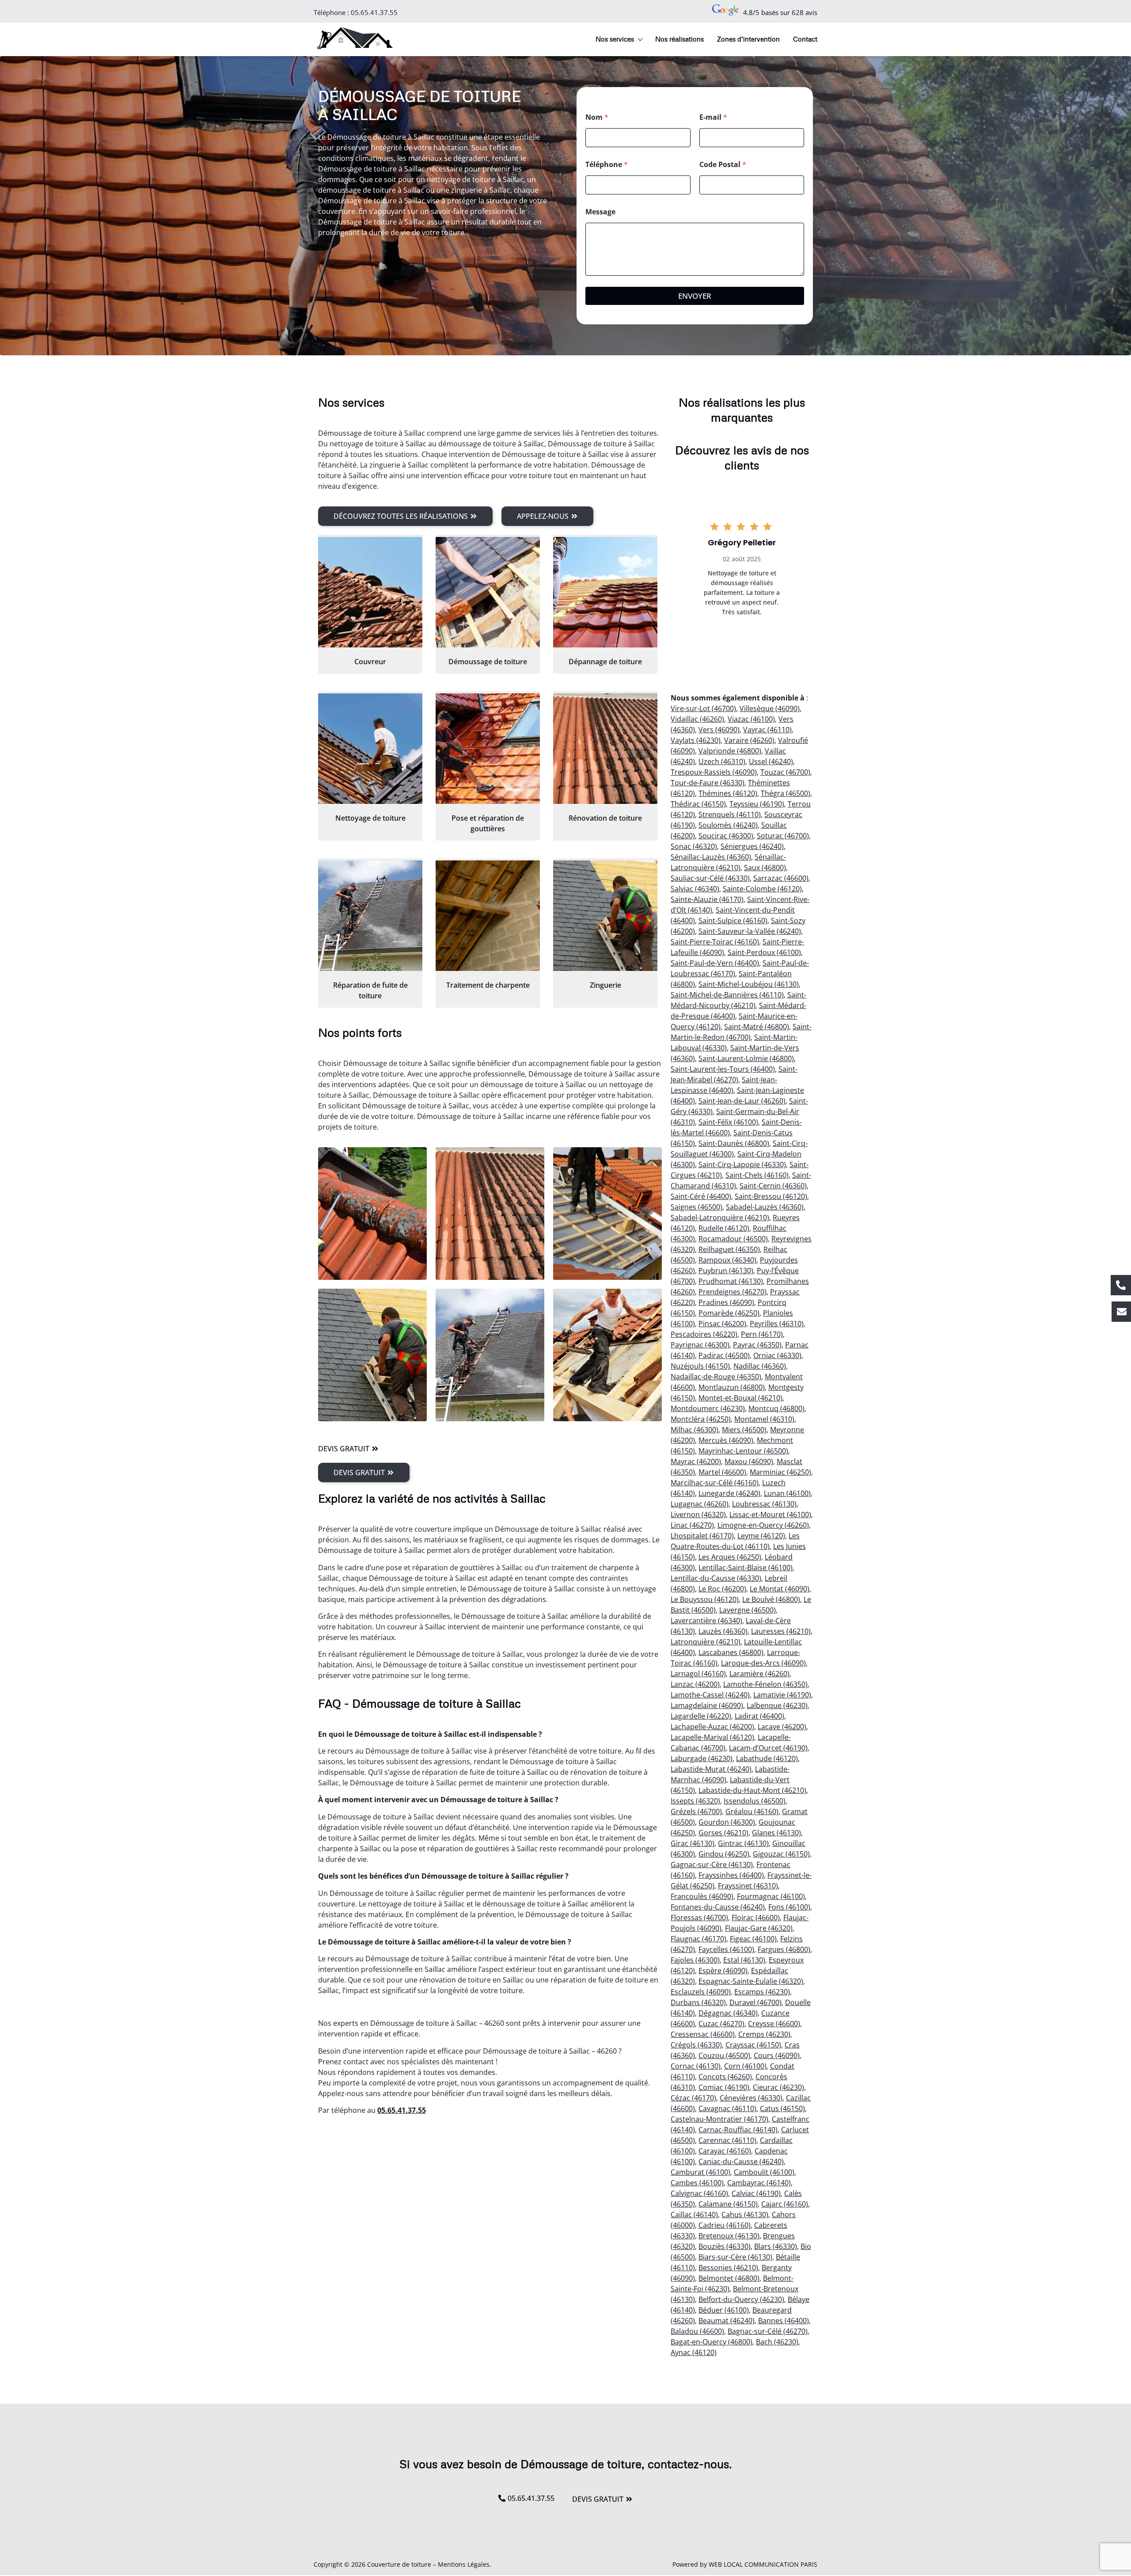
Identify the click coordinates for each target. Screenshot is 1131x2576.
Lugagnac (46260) (700, 1504)
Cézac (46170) (693, 2098)
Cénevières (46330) (751, 2098)
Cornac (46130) (696, 2066)
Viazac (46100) (751, 719)
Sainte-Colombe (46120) (762, 889)
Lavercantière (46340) (706, 1621)
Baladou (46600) (697, 2331)
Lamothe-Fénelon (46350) (765, 1684)
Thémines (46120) (728, 793)
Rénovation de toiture (605, 818)
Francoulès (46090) (702, 1896)
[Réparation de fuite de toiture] (370, 916)
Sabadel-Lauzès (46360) (765, 1207)
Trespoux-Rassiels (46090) (714, 772)
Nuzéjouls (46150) (700, 1366)
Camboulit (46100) (764, 2172)
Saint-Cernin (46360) (773, 1186)
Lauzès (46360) (723, 1631)
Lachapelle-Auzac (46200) (712, 1727)
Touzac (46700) (785, 772)
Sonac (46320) (694, 846)
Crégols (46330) (696, 2045)
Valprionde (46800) (730, 751)
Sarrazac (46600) (781, 878)
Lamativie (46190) (782, 1695)
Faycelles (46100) (726, 1949)
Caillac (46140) (694, 2215)
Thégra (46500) (786, 793)
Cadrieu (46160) (725, 2225)
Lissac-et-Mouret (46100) (770, 1514)
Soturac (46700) (783, 836)
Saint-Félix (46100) (728, 1122)
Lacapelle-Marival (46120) (712, 1737)
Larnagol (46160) (698, 1674)
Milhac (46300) (695, 1430)
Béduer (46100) (724, 2310)
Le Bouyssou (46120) (705, 1599)
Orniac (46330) (777, 1355)
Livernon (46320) (698, 1514)
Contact (805, 39)
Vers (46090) (719, 730)
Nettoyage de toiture (370, 818)
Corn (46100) (745, 2066)
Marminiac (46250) (780, 1472)
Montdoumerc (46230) (708, 1408)
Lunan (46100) (787, 1493)
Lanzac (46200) (695, 1684)
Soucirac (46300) (726, 836)
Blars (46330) (776, 2246)
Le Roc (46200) (722, 1589)
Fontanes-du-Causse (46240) (718, 1907)
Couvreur (370, 662)
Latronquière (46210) (706, 1642)
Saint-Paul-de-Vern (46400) (715, 963)
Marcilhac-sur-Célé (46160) (715, 1483)
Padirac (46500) (724, 1355)
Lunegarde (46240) (729, 1493)
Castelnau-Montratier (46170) (719, 2119)
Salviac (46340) (695, 889)
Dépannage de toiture (605, 662)
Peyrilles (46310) (777, 1324)
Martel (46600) (722, 1472)
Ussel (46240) (771, 761)
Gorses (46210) (723, 1833)
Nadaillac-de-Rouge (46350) (716, 1377)
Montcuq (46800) (776, 1408)
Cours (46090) (777, 2055)
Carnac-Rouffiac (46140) (738, 2130)
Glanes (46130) (776, 1833)
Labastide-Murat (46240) (711, 1769)
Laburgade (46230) (702, 1758)
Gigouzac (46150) (781, 1854)
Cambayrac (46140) (759, 2183)
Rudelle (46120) (724, 1228)
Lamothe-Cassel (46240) (710, 1695)
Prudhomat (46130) (731, 1281)
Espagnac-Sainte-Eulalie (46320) (751, 1981)
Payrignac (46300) (700, 1345)
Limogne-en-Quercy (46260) (763, 1525)
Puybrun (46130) (726, 1271)
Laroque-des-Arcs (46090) (763, 1663)
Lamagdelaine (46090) (707, 1705)
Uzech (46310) (722, 761)
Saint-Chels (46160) (757, 1175)
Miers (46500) (744, 1430)
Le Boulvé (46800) (771, 1599)
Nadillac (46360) (760, 1366)
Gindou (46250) (724, 1854)
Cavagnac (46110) (727, 2108)
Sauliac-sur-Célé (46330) (710, 878)
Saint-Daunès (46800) (734, 1143)
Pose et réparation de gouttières (488, 823)
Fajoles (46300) (695, 1960)
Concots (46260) (725, 2077)
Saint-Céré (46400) (701, 1196)
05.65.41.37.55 (374, 12)
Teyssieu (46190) (757, 804)
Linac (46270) (692, 1525)
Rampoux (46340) (727, 1260)
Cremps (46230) (764, 2034)
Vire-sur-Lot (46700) (703, 708)
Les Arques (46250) (730, 1557)
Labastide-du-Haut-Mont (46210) (752, 1790)
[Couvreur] (370, 592)
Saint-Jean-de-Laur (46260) (742, 1101)
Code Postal (723, 165)
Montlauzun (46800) (732, 1387)
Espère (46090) (723, 1971)
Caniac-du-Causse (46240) (741, 2161)
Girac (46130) (693, 1843)
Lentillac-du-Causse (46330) (716, 1578)
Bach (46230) (777, 2342)
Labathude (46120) (767, 1758)
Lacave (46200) (782, 1727)
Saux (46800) (765, 868)
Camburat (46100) (700, 2172)
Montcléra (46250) (701, 1419)
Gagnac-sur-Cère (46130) (712, 1864)
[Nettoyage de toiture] (370, 749)
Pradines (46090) (726, 1302)
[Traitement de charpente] (488, 916)
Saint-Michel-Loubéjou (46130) (749, 984)
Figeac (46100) (753, 1939)
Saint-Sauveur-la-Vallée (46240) (750, 931)
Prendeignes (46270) (732, 1292)
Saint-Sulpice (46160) (733, 921)
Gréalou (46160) (752, 1811)
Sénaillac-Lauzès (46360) (711, 857)
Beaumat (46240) (727, 2321)
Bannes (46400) (784, 2321)
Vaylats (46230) (696, 740)
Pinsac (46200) (722, 1324)
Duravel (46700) (755, 2002)
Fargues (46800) (784, 1949)
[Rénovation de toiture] (605, 749)
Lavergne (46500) (748, 1610)
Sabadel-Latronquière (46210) (720, 1218)
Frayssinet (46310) (748, 1886)
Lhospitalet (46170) (702, 1536)
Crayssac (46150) (753, 2045)
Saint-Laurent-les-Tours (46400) (723, 1069)
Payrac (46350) (757, 1345)
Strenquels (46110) (730, 814)
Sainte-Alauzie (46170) (707, 899)
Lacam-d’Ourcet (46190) (768, 1748)
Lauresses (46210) (781, 1631)
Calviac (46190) (756, 2193)
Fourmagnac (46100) (771, 1896)
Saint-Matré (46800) (757, 1027)
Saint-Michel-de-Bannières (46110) (727, 995)
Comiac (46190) (724, 2087)
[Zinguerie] (605, 916)
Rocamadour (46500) (733, 1239)
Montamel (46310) (764, 1419)
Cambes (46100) (697, 2183)
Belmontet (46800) (729, 2278)
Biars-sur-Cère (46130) (735, 2257)
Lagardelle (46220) (701, 1716)
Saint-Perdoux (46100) (764, 952)
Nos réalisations (679, 39)
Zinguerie (605, 985)
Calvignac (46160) (699, 2193)
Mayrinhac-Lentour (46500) (743, 1451)
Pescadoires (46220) (704, 1334)
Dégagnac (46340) (728, 2013)
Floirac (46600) (756, 1918)
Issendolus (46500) (755, 1801)
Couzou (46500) (724, 2055)
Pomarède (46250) (729, 1313)
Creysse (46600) (774, 2024)
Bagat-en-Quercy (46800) (712, 2342)
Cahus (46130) (745, 2215)
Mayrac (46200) (696, 1461)
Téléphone (607, 165)
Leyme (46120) (761, 1536)
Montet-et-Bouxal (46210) (740, 1398)
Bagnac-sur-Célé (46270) (768, 2331)
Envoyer (695, 296)
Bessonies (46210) (728, 2268)
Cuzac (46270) (721, 2024)
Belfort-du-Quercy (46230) (741, 2299)
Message (600, 212)
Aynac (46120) (694, 2352)
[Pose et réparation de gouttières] (488, 749)
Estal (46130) (744, 1960)
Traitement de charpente (488, 985)
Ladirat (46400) (759, 1716)
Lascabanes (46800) (731, 1652)
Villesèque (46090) (770, 708)
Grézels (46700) (696, 1811)
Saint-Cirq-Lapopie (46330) (742, 1164)
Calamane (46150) (728, 2204)
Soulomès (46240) (728, 825)
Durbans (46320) (698, 2002)
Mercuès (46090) (726, 1440)
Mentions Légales (464, 2564)
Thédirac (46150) (698, 804)
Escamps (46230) (762, 1992)
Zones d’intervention (748, 39)
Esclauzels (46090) (701, 1992)
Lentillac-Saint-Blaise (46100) (746, 1568)
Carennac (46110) (727, 2140)
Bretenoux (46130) (729, 2236)
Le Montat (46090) (780, 1589)
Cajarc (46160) (785, 2204)
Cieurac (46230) (778, 2087)
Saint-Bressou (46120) (771, 1196)
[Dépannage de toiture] (605, 592)
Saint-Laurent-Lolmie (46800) (746, 1058)
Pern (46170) (762, 1334)
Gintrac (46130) (743, 1843)
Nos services (615, 39)
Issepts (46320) (695, 1801)
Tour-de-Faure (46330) (708, 783)
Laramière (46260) (759, 1674)
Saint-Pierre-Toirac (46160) (715, 942)
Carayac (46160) (725, 2151)
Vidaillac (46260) (697, 719)
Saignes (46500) (696, 1207)
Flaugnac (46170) (698, 1939)
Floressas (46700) (699, 1918)
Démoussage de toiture (488, 662)
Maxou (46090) (749, 1461)
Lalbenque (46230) (777, 1705)
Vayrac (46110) (767, 730)
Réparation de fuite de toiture (370, 990)
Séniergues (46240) (752, 846)
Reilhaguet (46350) (729, 1249)
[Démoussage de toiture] (488, 592)
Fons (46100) (789, 1907)
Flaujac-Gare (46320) (759, 1928)
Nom (597, 117)
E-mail (713, 117)
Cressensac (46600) (703, 2034)
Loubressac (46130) (764, 1504)
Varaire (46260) (749, 740)
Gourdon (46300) (727, 1822)
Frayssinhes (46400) (731, 1875)
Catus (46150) (782, 2108)
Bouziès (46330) (725, 2246)
